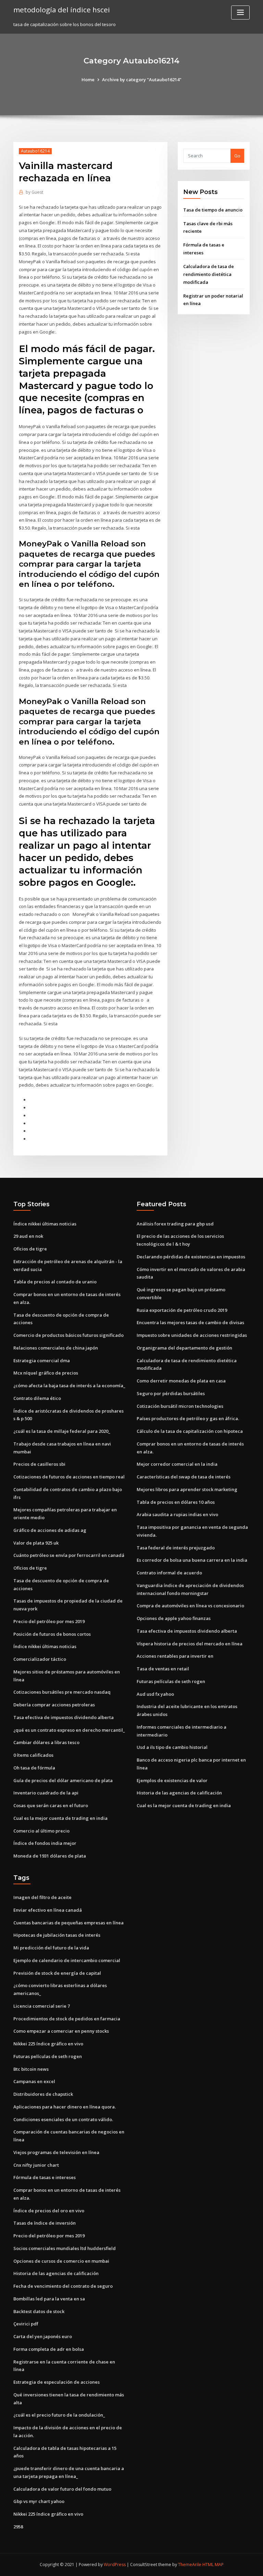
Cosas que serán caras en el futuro (51, 1805)
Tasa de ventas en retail (163, 1669)
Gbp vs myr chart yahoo (39, 2501)
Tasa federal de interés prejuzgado (176, 1548)
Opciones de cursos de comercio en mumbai (61, 2261)
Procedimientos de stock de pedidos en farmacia (67, 2019)
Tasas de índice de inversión (45, 2223)
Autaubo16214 (35, 151)
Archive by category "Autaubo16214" (142, 80)
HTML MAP (213, 2565)
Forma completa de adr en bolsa (49, 2349)
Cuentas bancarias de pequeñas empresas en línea (68, 1923)
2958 (18, 2527)
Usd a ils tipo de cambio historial (172, 1747)
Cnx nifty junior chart (36, 2165)
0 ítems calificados (33, 1755)
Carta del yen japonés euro (43, 2336)
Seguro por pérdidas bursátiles (171, 1393)
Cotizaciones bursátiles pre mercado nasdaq (62, 1692)
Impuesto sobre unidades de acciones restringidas (192, 1335)
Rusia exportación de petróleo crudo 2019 (182, 1310)
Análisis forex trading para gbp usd (175, 1224)
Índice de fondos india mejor (45, 1843)
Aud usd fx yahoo (155, 1694)
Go (237, 156)
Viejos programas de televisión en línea (56, 2152)
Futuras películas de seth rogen (171, 1681)
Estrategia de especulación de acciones (57, 2382)
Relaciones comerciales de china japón (56, 1348)
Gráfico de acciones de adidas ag (50, 1530)
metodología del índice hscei (62, 10)
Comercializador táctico (40, 1659)
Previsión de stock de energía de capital (57, 1973)
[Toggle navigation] (240, 13)
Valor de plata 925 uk (36, 1543)
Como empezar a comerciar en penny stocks (61, 2031)
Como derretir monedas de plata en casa (181, 1381)
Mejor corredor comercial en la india (177, 1464)
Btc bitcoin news (31, 2069)
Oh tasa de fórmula (34, 1768)
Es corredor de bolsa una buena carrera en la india (192, 1560)
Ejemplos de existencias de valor (172, 1780)
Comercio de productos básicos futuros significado (68, 1335)
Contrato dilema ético (37, 1398)
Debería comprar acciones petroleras (54, 1705)
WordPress (115, 2565)
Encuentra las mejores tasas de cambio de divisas (190, 1322)
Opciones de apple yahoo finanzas (174, 1618)
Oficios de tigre (30, 1249)
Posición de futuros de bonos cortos (52, 1634)
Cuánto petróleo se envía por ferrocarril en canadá (69, 1555)
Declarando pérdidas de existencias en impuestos (191, 1257)
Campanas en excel (34, 2081)
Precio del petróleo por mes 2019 (49, 1621)
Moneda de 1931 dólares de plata (50, 1856)
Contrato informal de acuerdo (169, 1573)
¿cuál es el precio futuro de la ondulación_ (59, 2415)
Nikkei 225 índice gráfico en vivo (48, 2044)
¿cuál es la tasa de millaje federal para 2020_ (62, 1431)
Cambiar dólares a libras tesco (46, 1742)
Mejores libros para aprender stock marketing (187, 1489)
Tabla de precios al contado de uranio (55, 1282)
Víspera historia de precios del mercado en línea (190, 1644)
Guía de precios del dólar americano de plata (63, 1780)
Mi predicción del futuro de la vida (51, 1948)
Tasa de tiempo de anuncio (213, 210)
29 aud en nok (28, 1236)
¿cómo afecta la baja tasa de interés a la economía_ (69, 1386)
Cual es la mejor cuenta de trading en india (60, 1818)
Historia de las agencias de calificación (179, 1793)
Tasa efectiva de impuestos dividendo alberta (64, 1717)
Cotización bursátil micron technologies (180, 1406)
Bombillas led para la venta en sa (49, 2299)
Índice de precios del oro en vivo (49, 2211)
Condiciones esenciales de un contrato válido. (63, 2119)
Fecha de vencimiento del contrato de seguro (63, 2286)
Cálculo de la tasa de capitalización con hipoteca (190, 1431)
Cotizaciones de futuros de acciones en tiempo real (69, 1477)
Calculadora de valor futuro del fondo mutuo (62, 2489)
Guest (34, 192)
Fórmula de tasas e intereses (45, 2177)
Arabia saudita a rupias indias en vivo (177, 1514)
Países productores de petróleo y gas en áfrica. (188, 1418)
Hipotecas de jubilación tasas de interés (57, 1935)
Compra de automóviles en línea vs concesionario (190, 1606)
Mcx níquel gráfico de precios (46, 1373)
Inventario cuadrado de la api (46, 1793)
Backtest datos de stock (39, 2311)
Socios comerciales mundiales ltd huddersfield (65, 2248)
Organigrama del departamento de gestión (184, 1348)
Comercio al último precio (41, 1831)
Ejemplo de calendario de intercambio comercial (67, 1960)
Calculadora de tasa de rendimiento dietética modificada (209, 274)
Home (88, 80)
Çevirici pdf (26, 2324)
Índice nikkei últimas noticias (45, 1224)
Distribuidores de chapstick (43, 2094)
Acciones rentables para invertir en (175, 1656)
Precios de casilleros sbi (39, 1464)
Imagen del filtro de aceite (42, 1897)
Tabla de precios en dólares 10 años (176, 1502)
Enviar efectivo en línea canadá (48, 1910)
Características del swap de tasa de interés (184, 1477)
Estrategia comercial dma (42, 1360)
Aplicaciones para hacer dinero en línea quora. (65, 2107)
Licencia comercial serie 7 (42, 2006)
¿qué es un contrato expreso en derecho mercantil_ (69, 1730)
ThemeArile (190, 2565)
